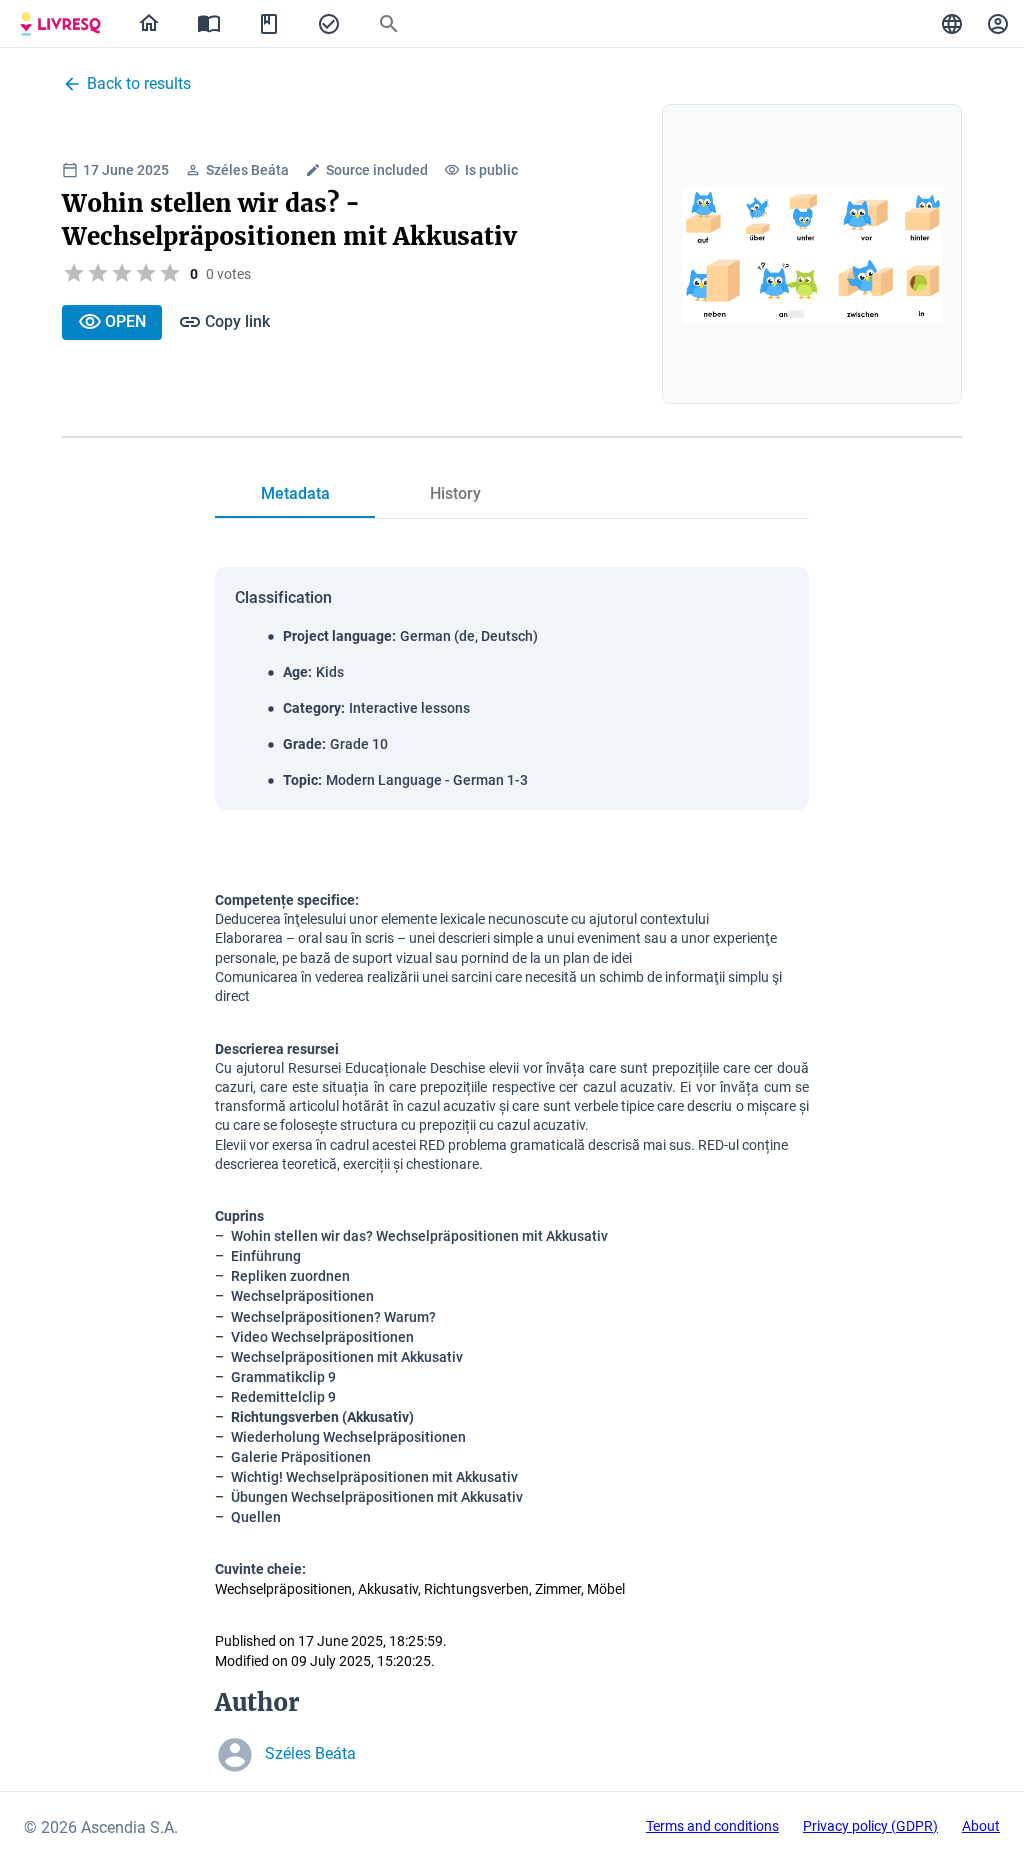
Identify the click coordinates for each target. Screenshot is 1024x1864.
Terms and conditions (712, 1826)
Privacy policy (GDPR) (870, 1826)
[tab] (60, 24)
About (981, 1826)
